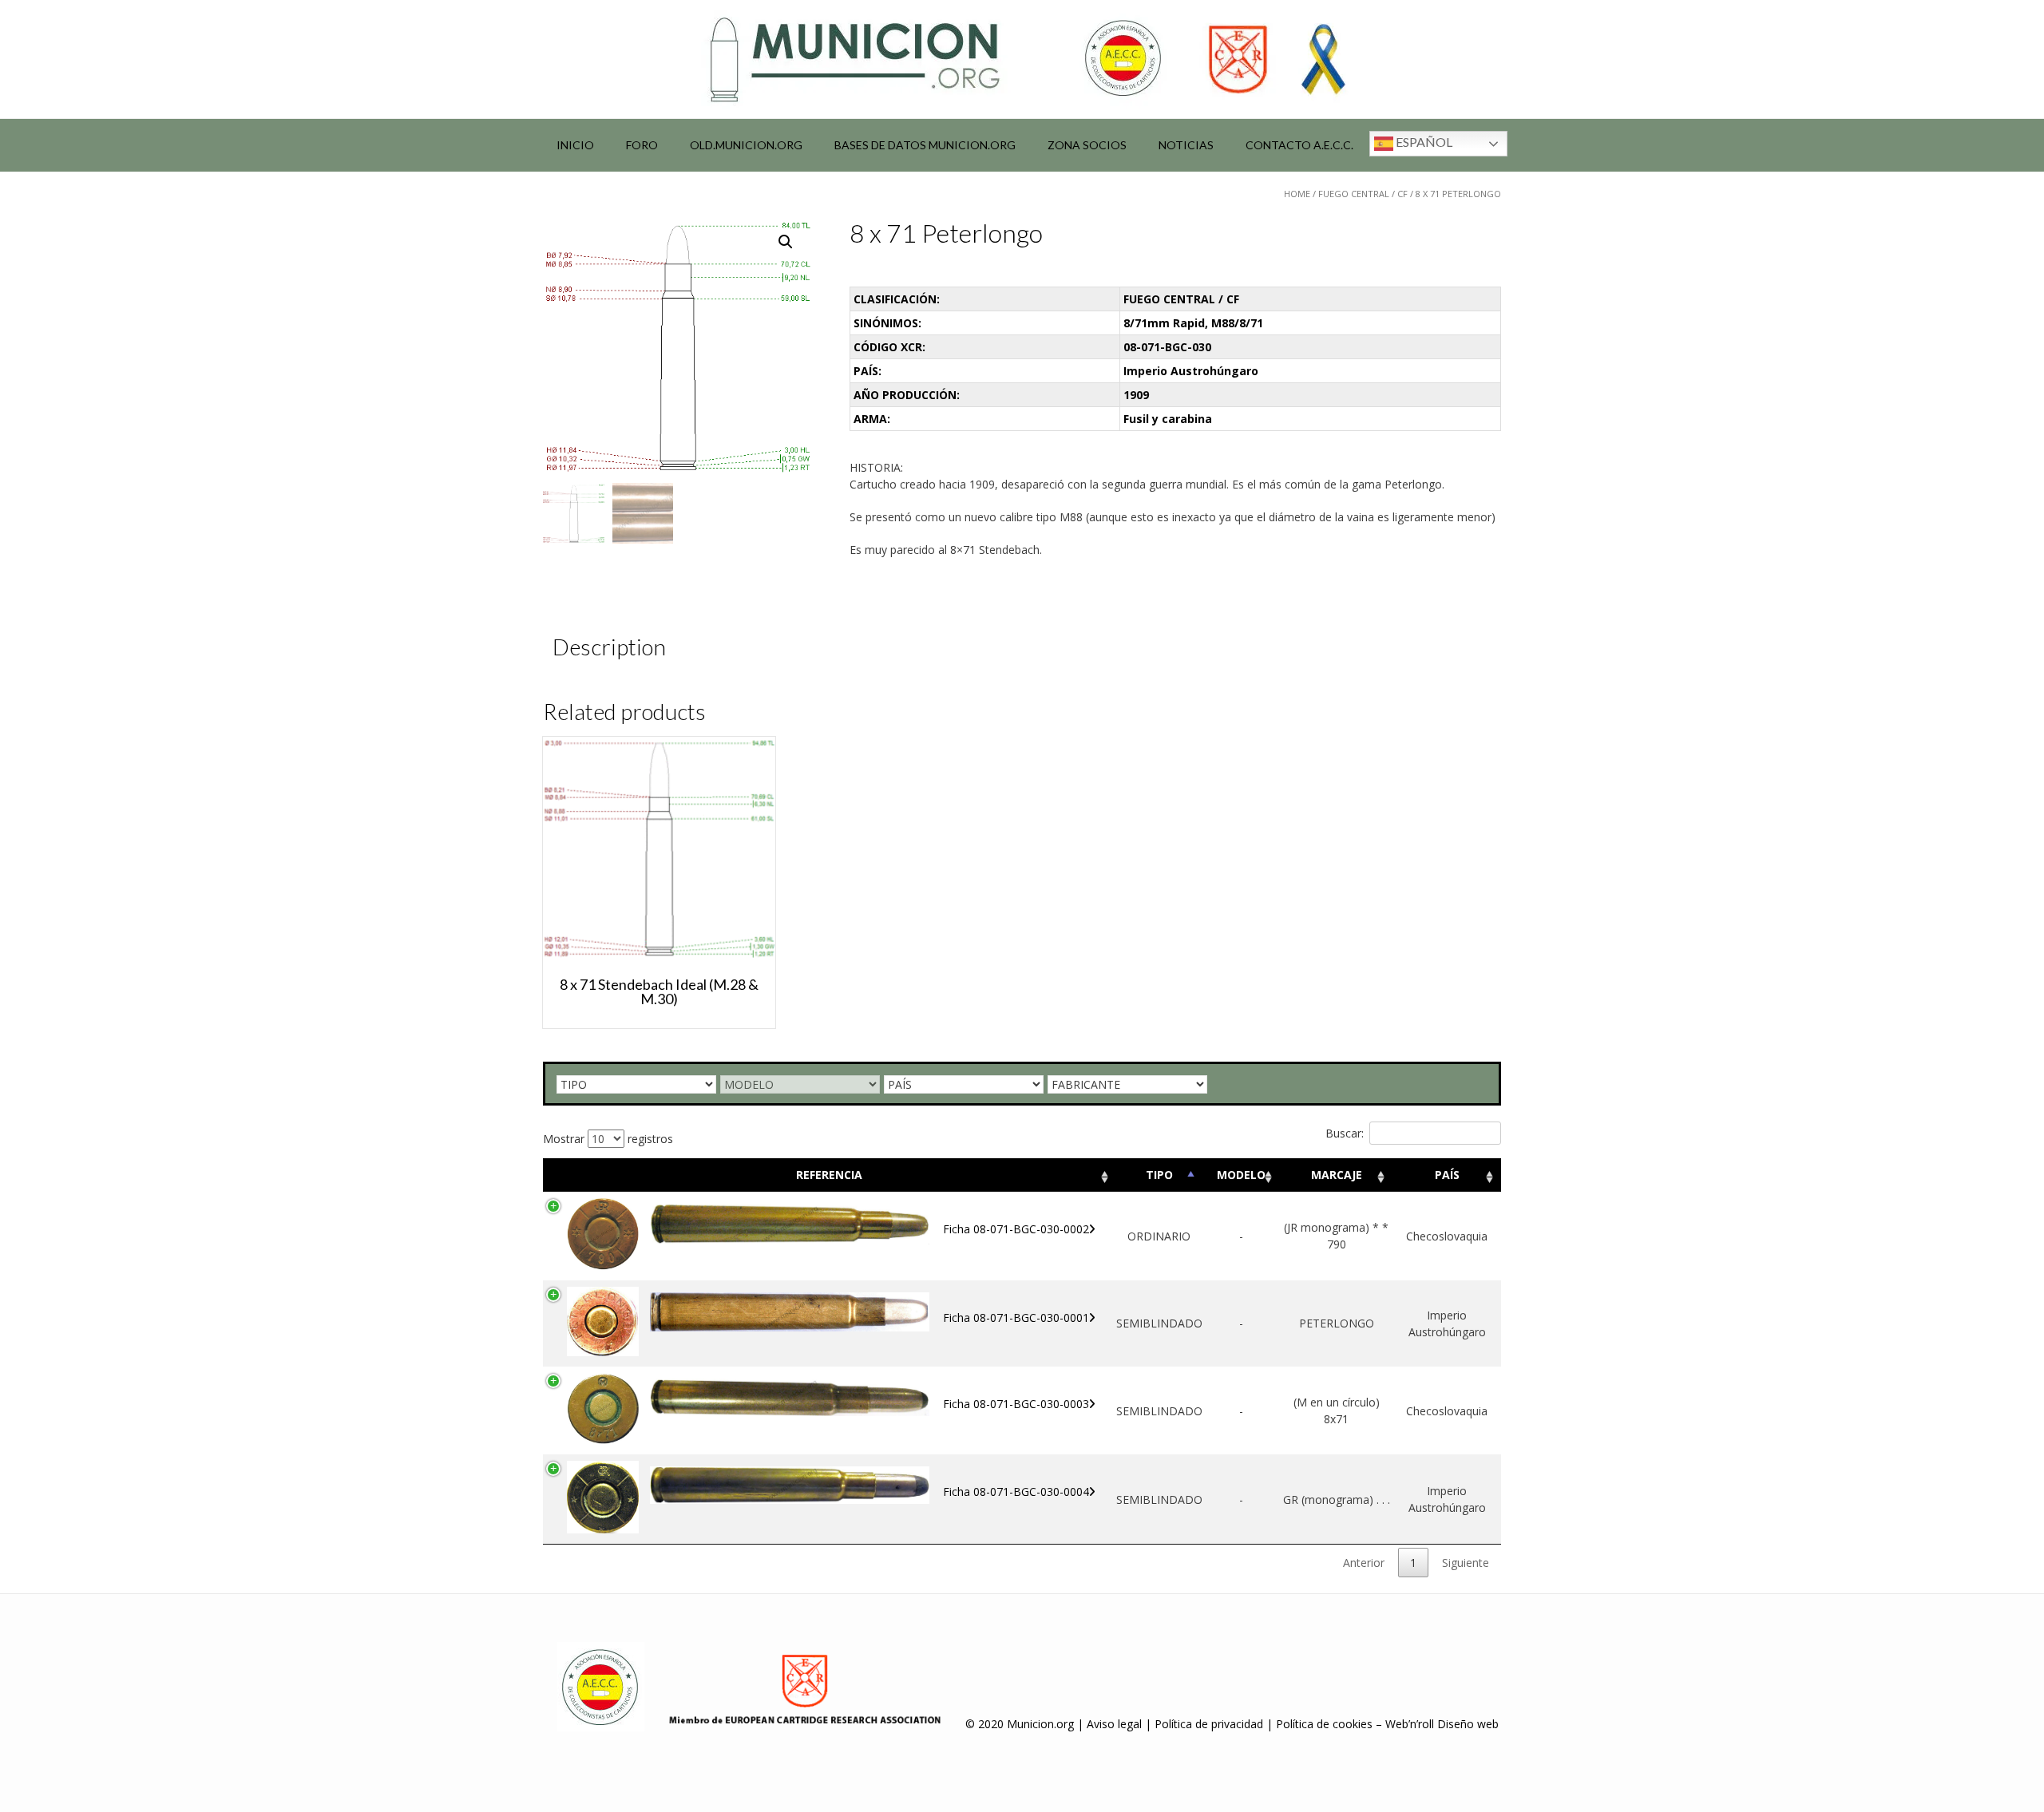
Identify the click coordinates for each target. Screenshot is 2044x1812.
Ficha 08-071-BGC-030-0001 (1016, 1317)
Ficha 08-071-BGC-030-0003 (1016, 1404)
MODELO (1241, 1175)
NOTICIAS (1186, 145)
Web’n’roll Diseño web (1442, 1724)
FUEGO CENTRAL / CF (1363, 194)
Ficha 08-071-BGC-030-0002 (1016, 1229)
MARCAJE (1337, 1175)
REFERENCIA (829, 1175)
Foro (642, 145)
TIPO (1159, 1175)
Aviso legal (1114, 1724)
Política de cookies (1324, 1724)
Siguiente (1466, 1563)
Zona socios (1087, 145)
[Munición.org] (1022, 59)
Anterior (1364, 1563)
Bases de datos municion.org (925, 145)
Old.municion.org (746, 145)
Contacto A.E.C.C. (1299, 145)
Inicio (575, 145)
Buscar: (1345, 1133)
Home (1297, 194)
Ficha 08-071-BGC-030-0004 (1016, 1492)
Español (1423, 142)
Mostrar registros (608, 1139)
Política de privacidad (1209, 1724)
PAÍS (1447, 1175)
